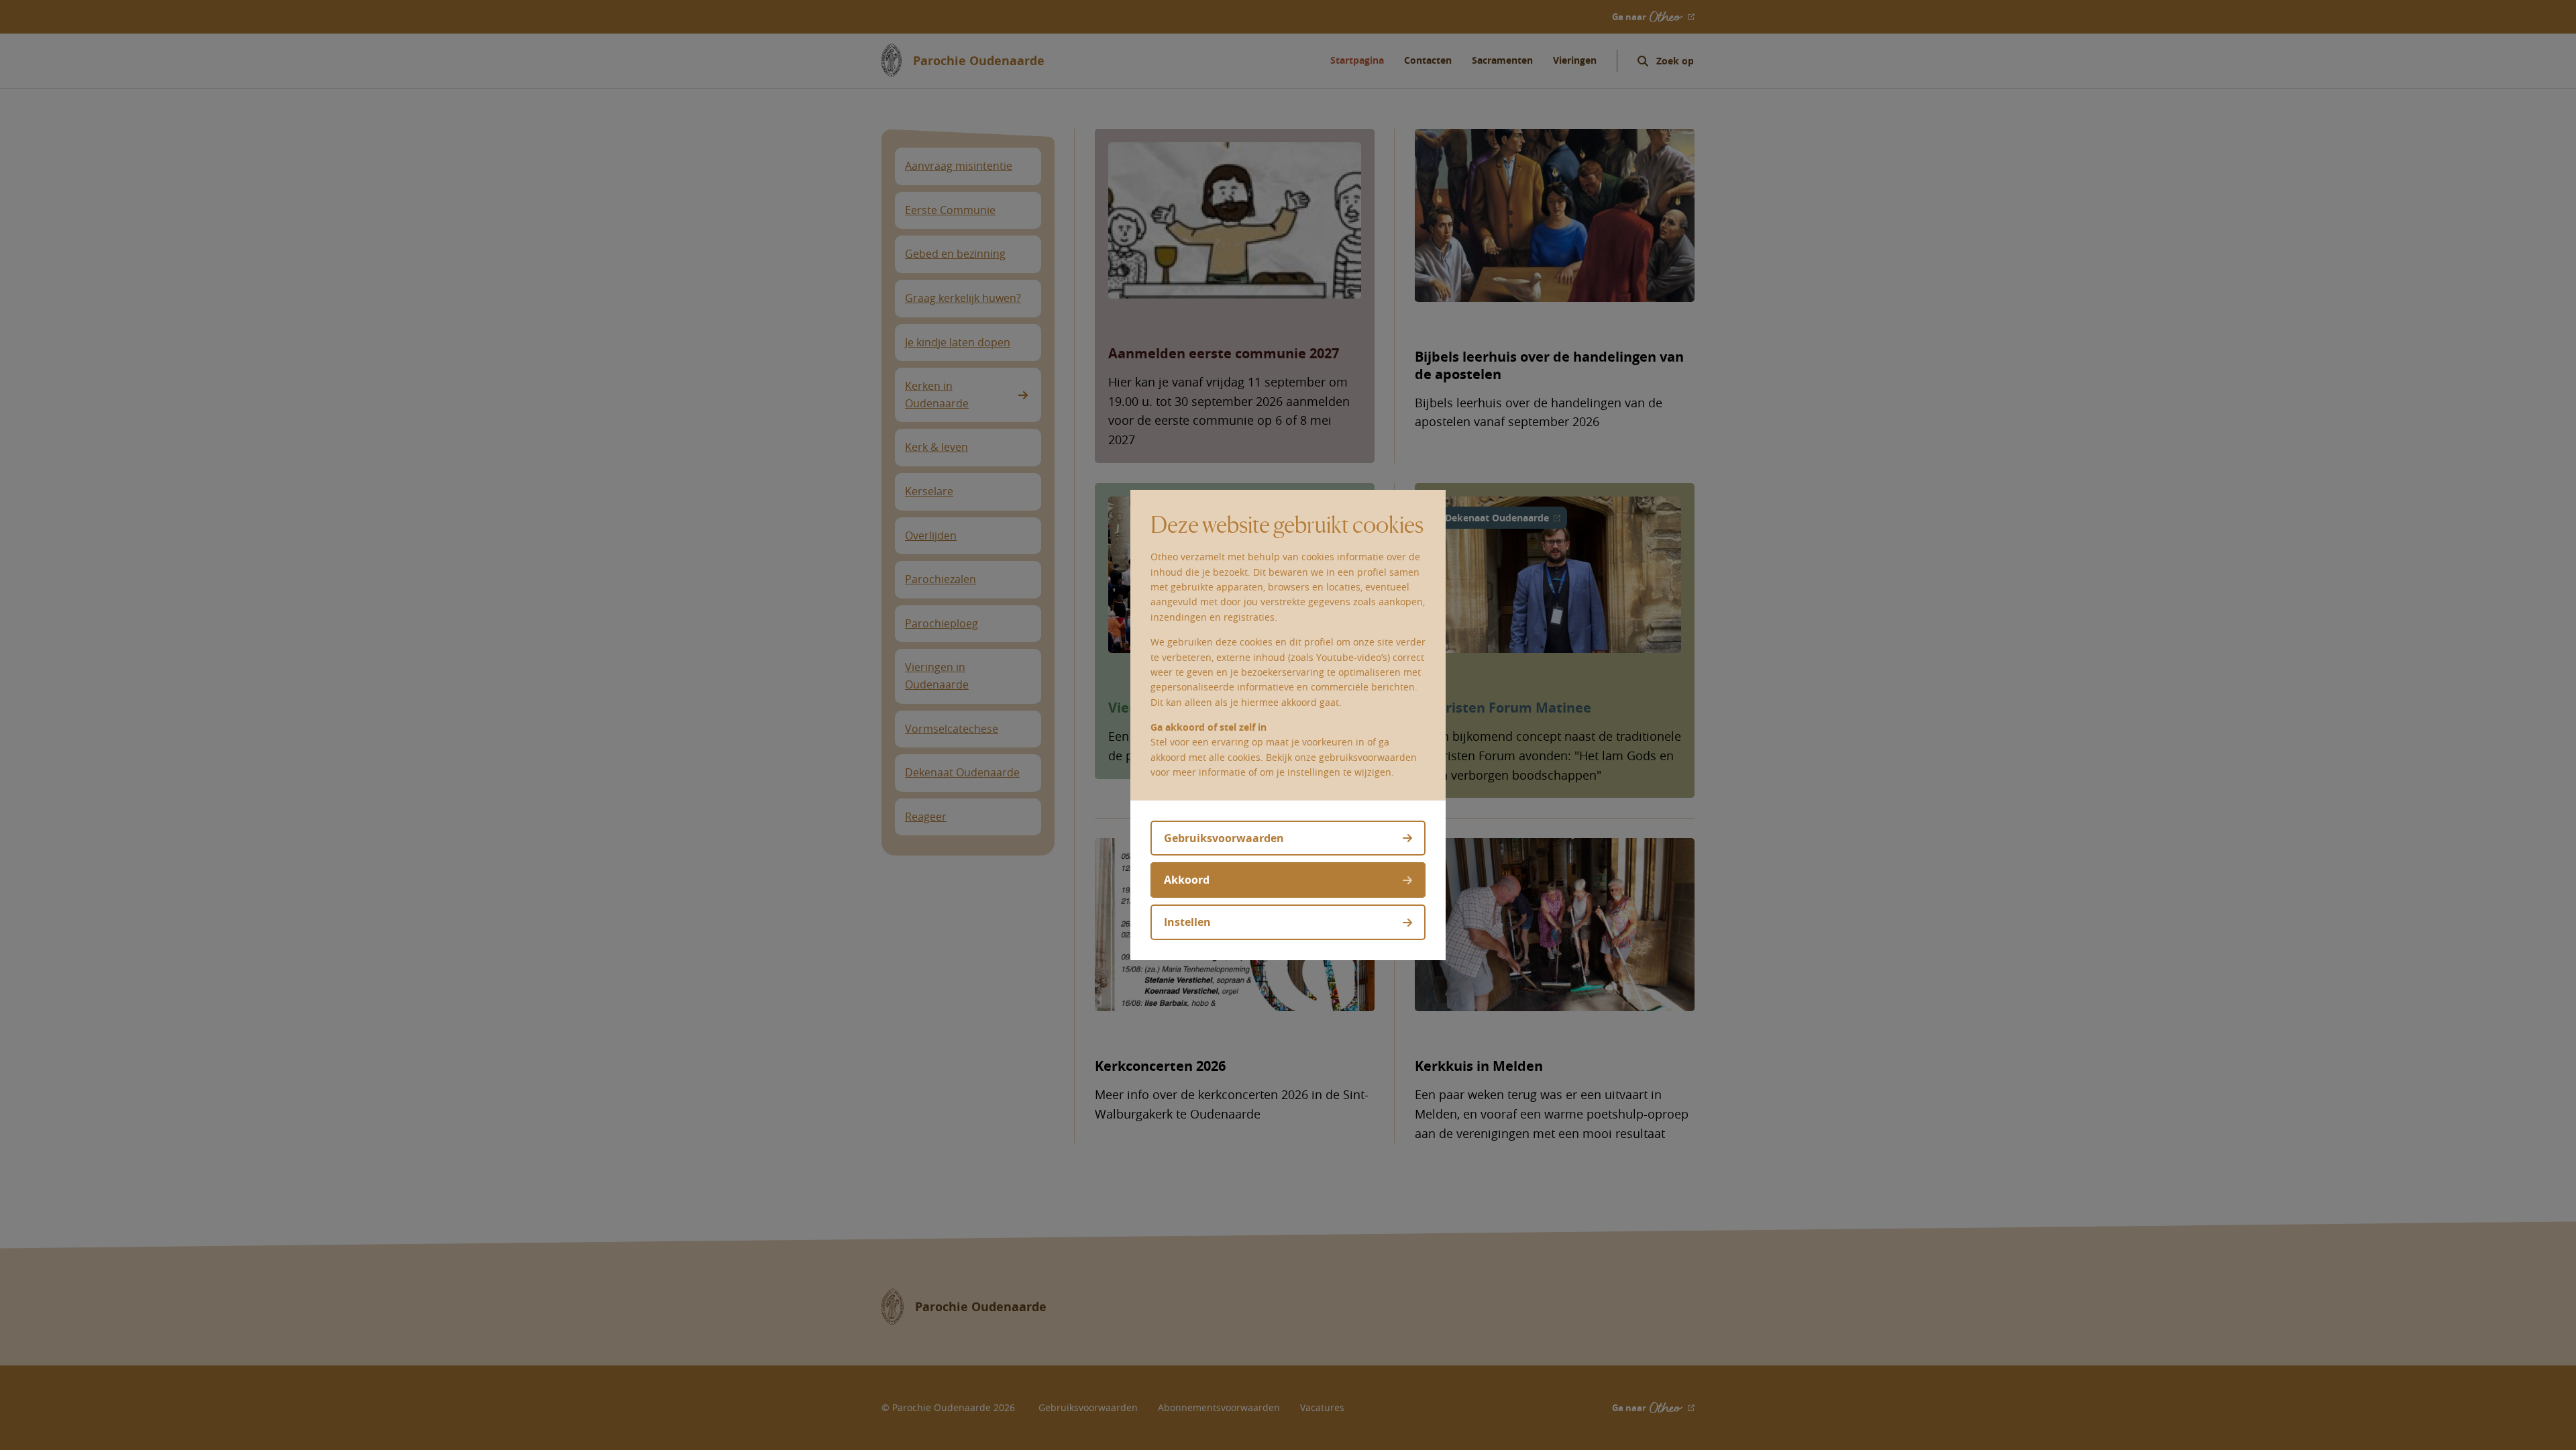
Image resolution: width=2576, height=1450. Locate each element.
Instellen (1187, 922)
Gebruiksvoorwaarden (1224, 838)
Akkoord (1187, 880)
